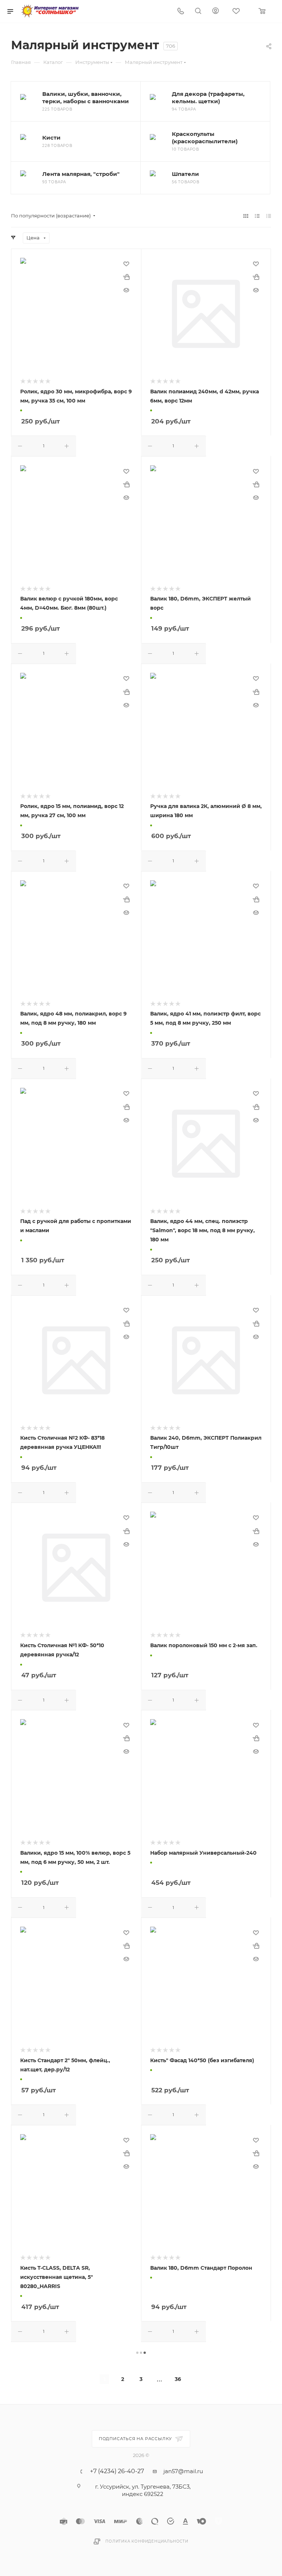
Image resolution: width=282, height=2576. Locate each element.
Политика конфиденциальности (147, 2541)
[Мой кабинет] (216, 12)
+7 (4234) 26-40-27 (117, 2471)
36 (178, 2379)
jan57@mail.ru (183, 2471)
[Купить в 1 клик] (126, 277)
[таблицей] (269, 216)
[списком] (257, 216)
